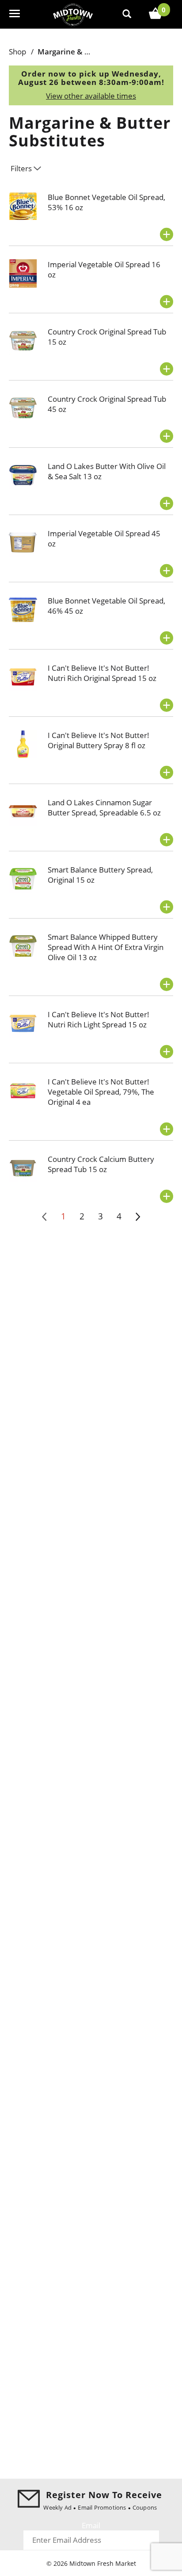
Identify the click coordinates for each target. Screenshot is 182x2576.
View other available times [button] (91, 96)
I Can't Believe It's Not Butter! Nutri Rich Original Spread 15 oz (102, 673)
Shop (17, 52)
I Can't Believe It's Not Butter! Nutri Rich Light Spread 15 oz (99, 1019)
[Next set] (137, 1217)
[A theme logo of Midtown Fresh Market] (73, 14)
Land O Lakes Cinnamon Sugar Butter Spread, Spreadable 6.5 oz (104, 807)
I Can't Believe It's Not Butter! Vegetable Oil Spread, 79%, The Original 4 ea (101, 1092)
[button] (167, 235)
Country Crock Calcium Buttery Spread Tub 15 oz (101, 1164)
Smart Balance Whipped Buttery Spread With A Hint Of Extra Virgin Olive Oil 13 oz (106, 947)
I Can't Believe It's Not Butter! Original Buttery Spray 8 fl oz (99, 740)
